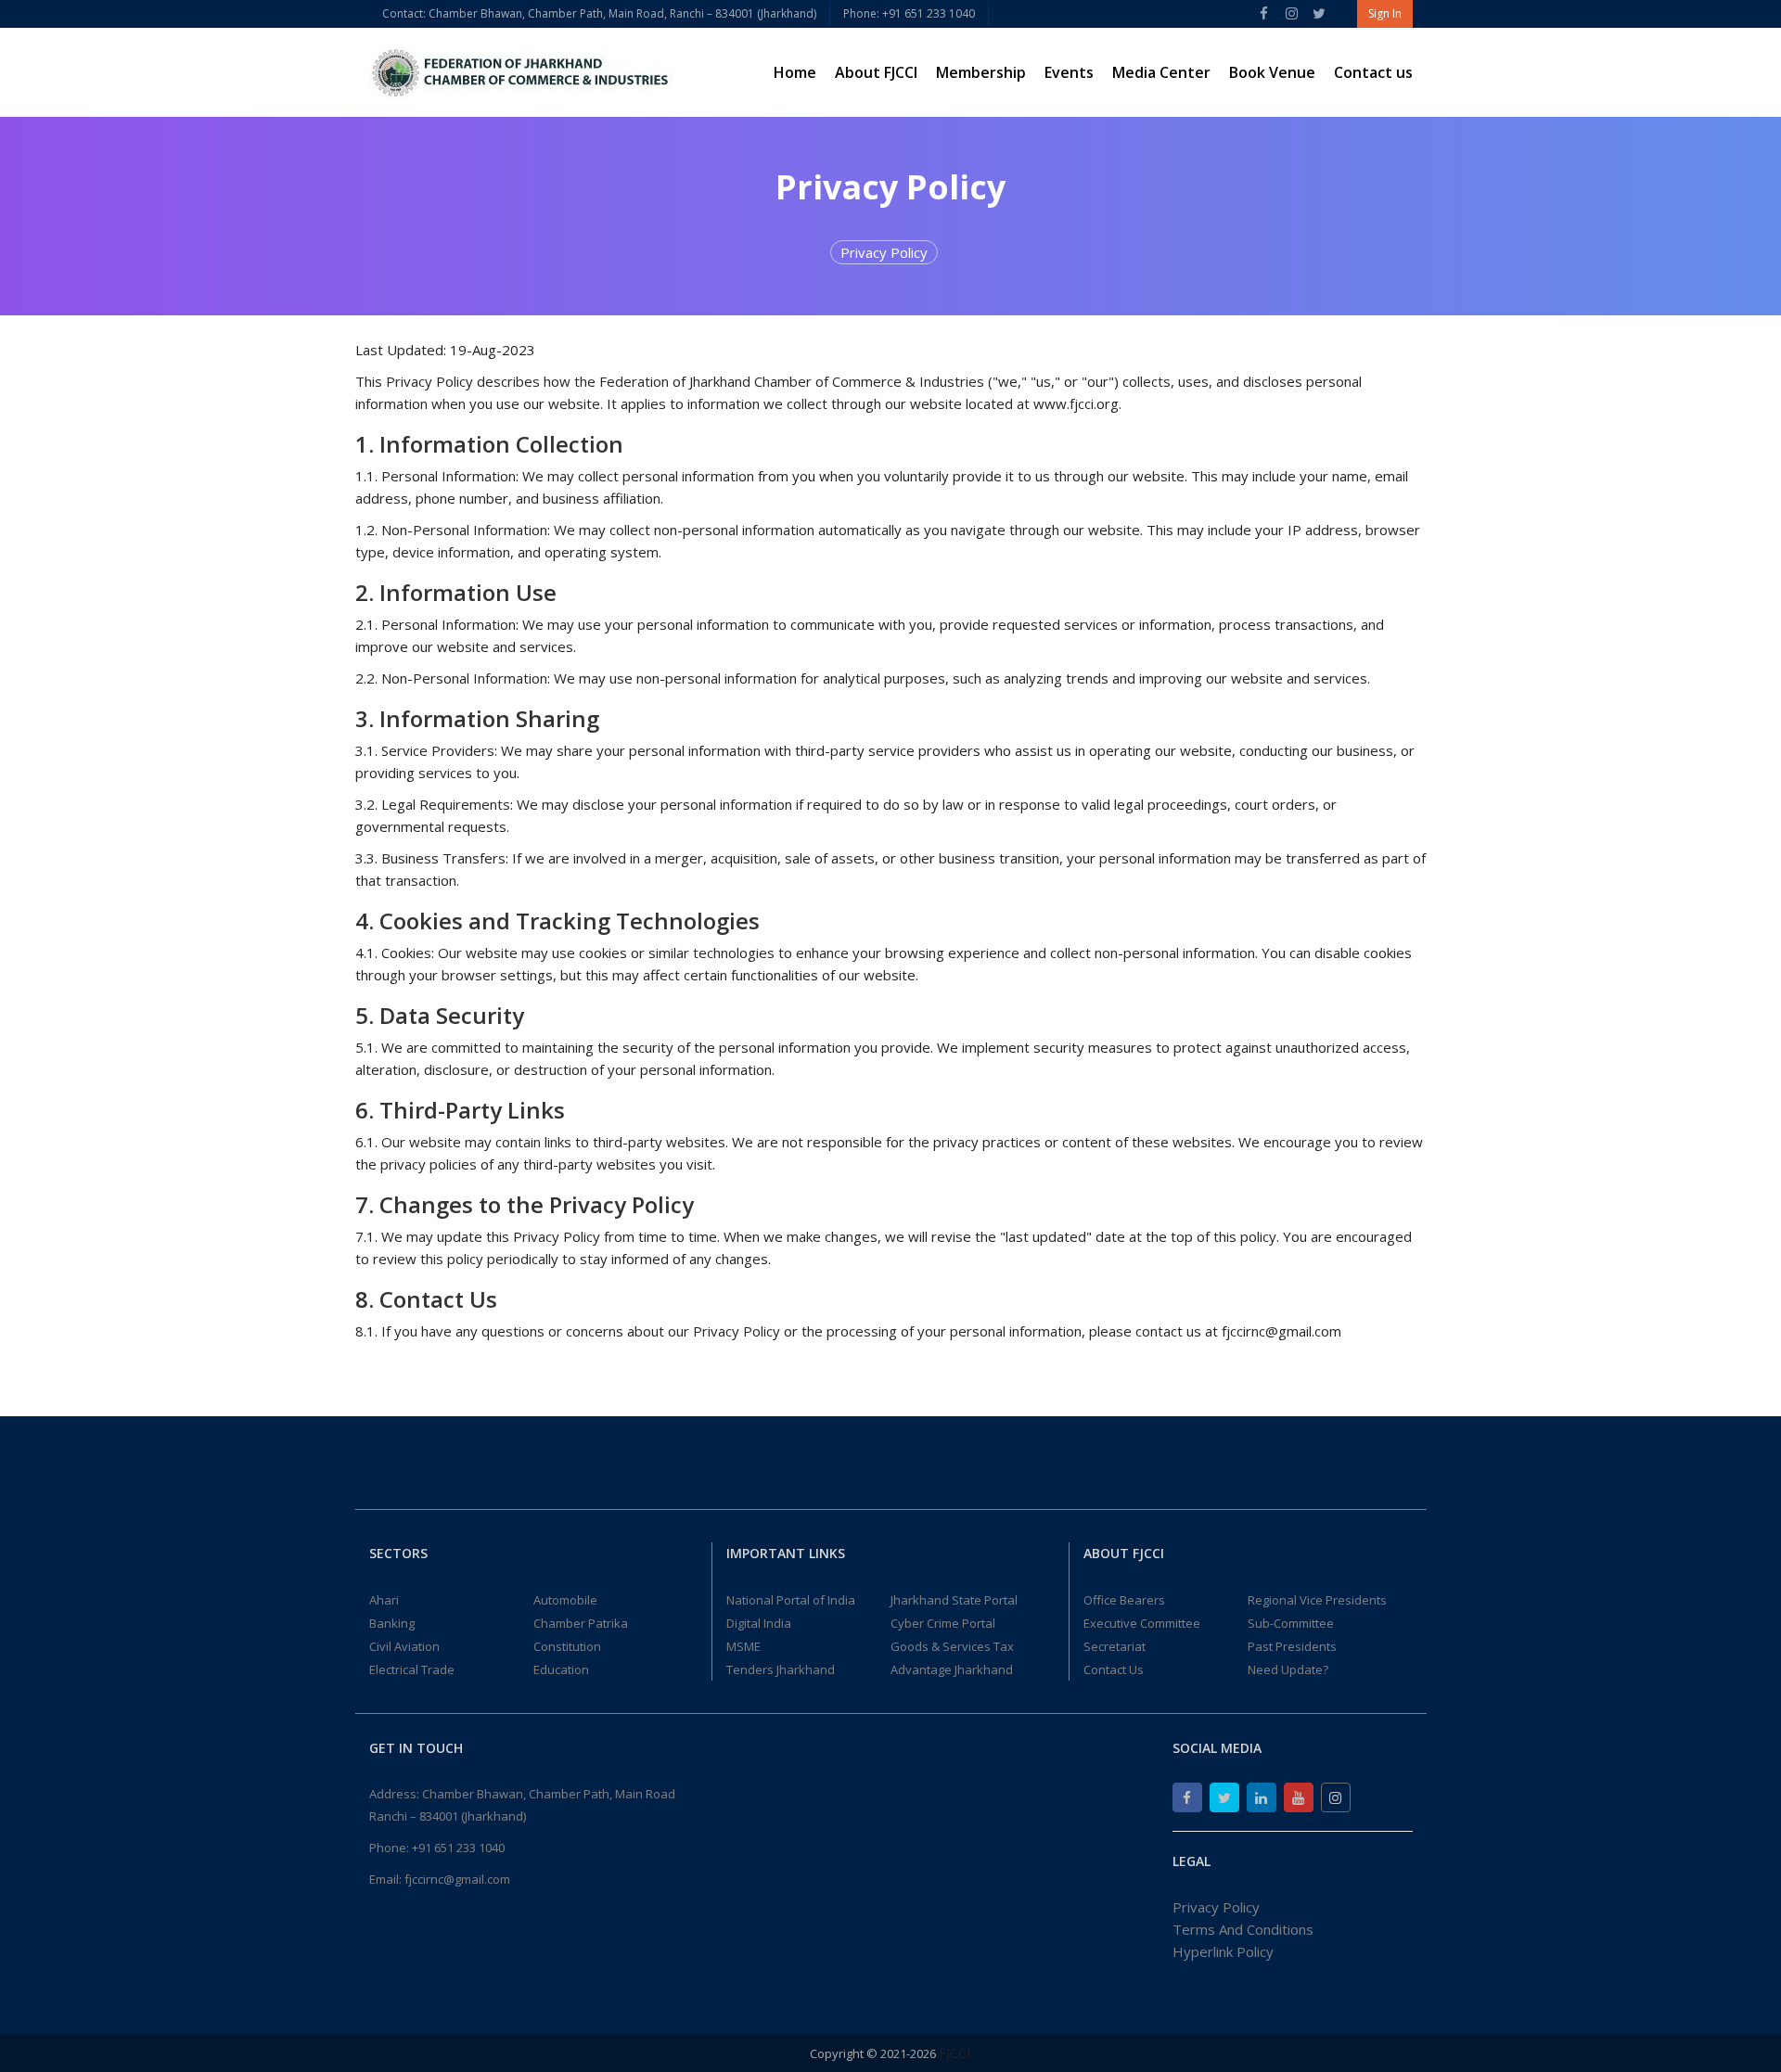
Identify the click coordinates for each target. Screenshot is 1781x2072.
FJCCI (955, 2053)
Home (795, 72)
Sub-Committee (1291, 1623)
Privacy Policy (884, 252)
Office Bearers (1124, 1600)
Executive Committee (1142, 1623)
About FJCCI (876, 72)
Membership (981, 72)
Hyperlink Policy (1223, 1951)
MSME (743, 1646)
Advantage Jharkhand (952, 1669)
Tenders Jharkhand (781, 1669)
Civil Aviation (404, 1646)
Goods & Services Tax (952, 1646)
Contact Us (1114, 1669)
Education (561, 1669)
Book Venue (1272, 72)
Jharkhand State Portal (954, 1600)
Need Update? (1288, 1669)
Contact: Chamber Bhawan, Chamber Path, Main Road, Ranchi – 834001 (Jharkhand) (599, 13)
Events (1069, 72)
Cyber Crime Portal (943, 1623)
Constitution (567, 1646)
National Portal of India (791, 1600)
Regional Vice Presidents (1317, 1600)
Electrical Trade (412, 1669)
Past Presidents (1292, 1646)
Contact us (1373, 72)
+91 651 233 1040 (458, 1848)
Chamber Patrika (581, 1623)
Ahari (384, 1600)
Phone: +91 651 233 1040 (909, 13)
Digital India (759, 1623)
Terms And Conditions (1243, 1929)
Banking (392, 1623)
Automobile (565, 1600)
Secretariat (1115, 1646)
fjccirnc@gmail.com (457, 1879)
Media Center (1161, 72)
